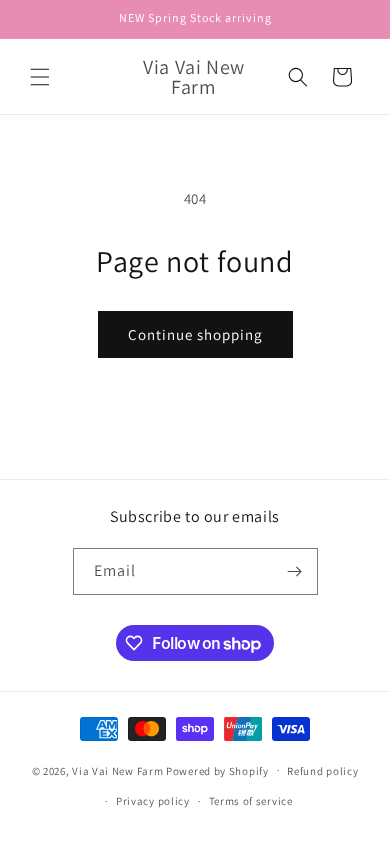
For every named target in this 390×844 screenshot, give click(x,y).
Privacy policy (153, 801)
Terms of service (251, 801)
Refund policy (322, 771)
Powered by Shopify (217, 770)
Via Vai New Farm (117, 770)
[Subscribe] (295, 571)
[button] (40, 77)
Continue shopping (195, 334)
